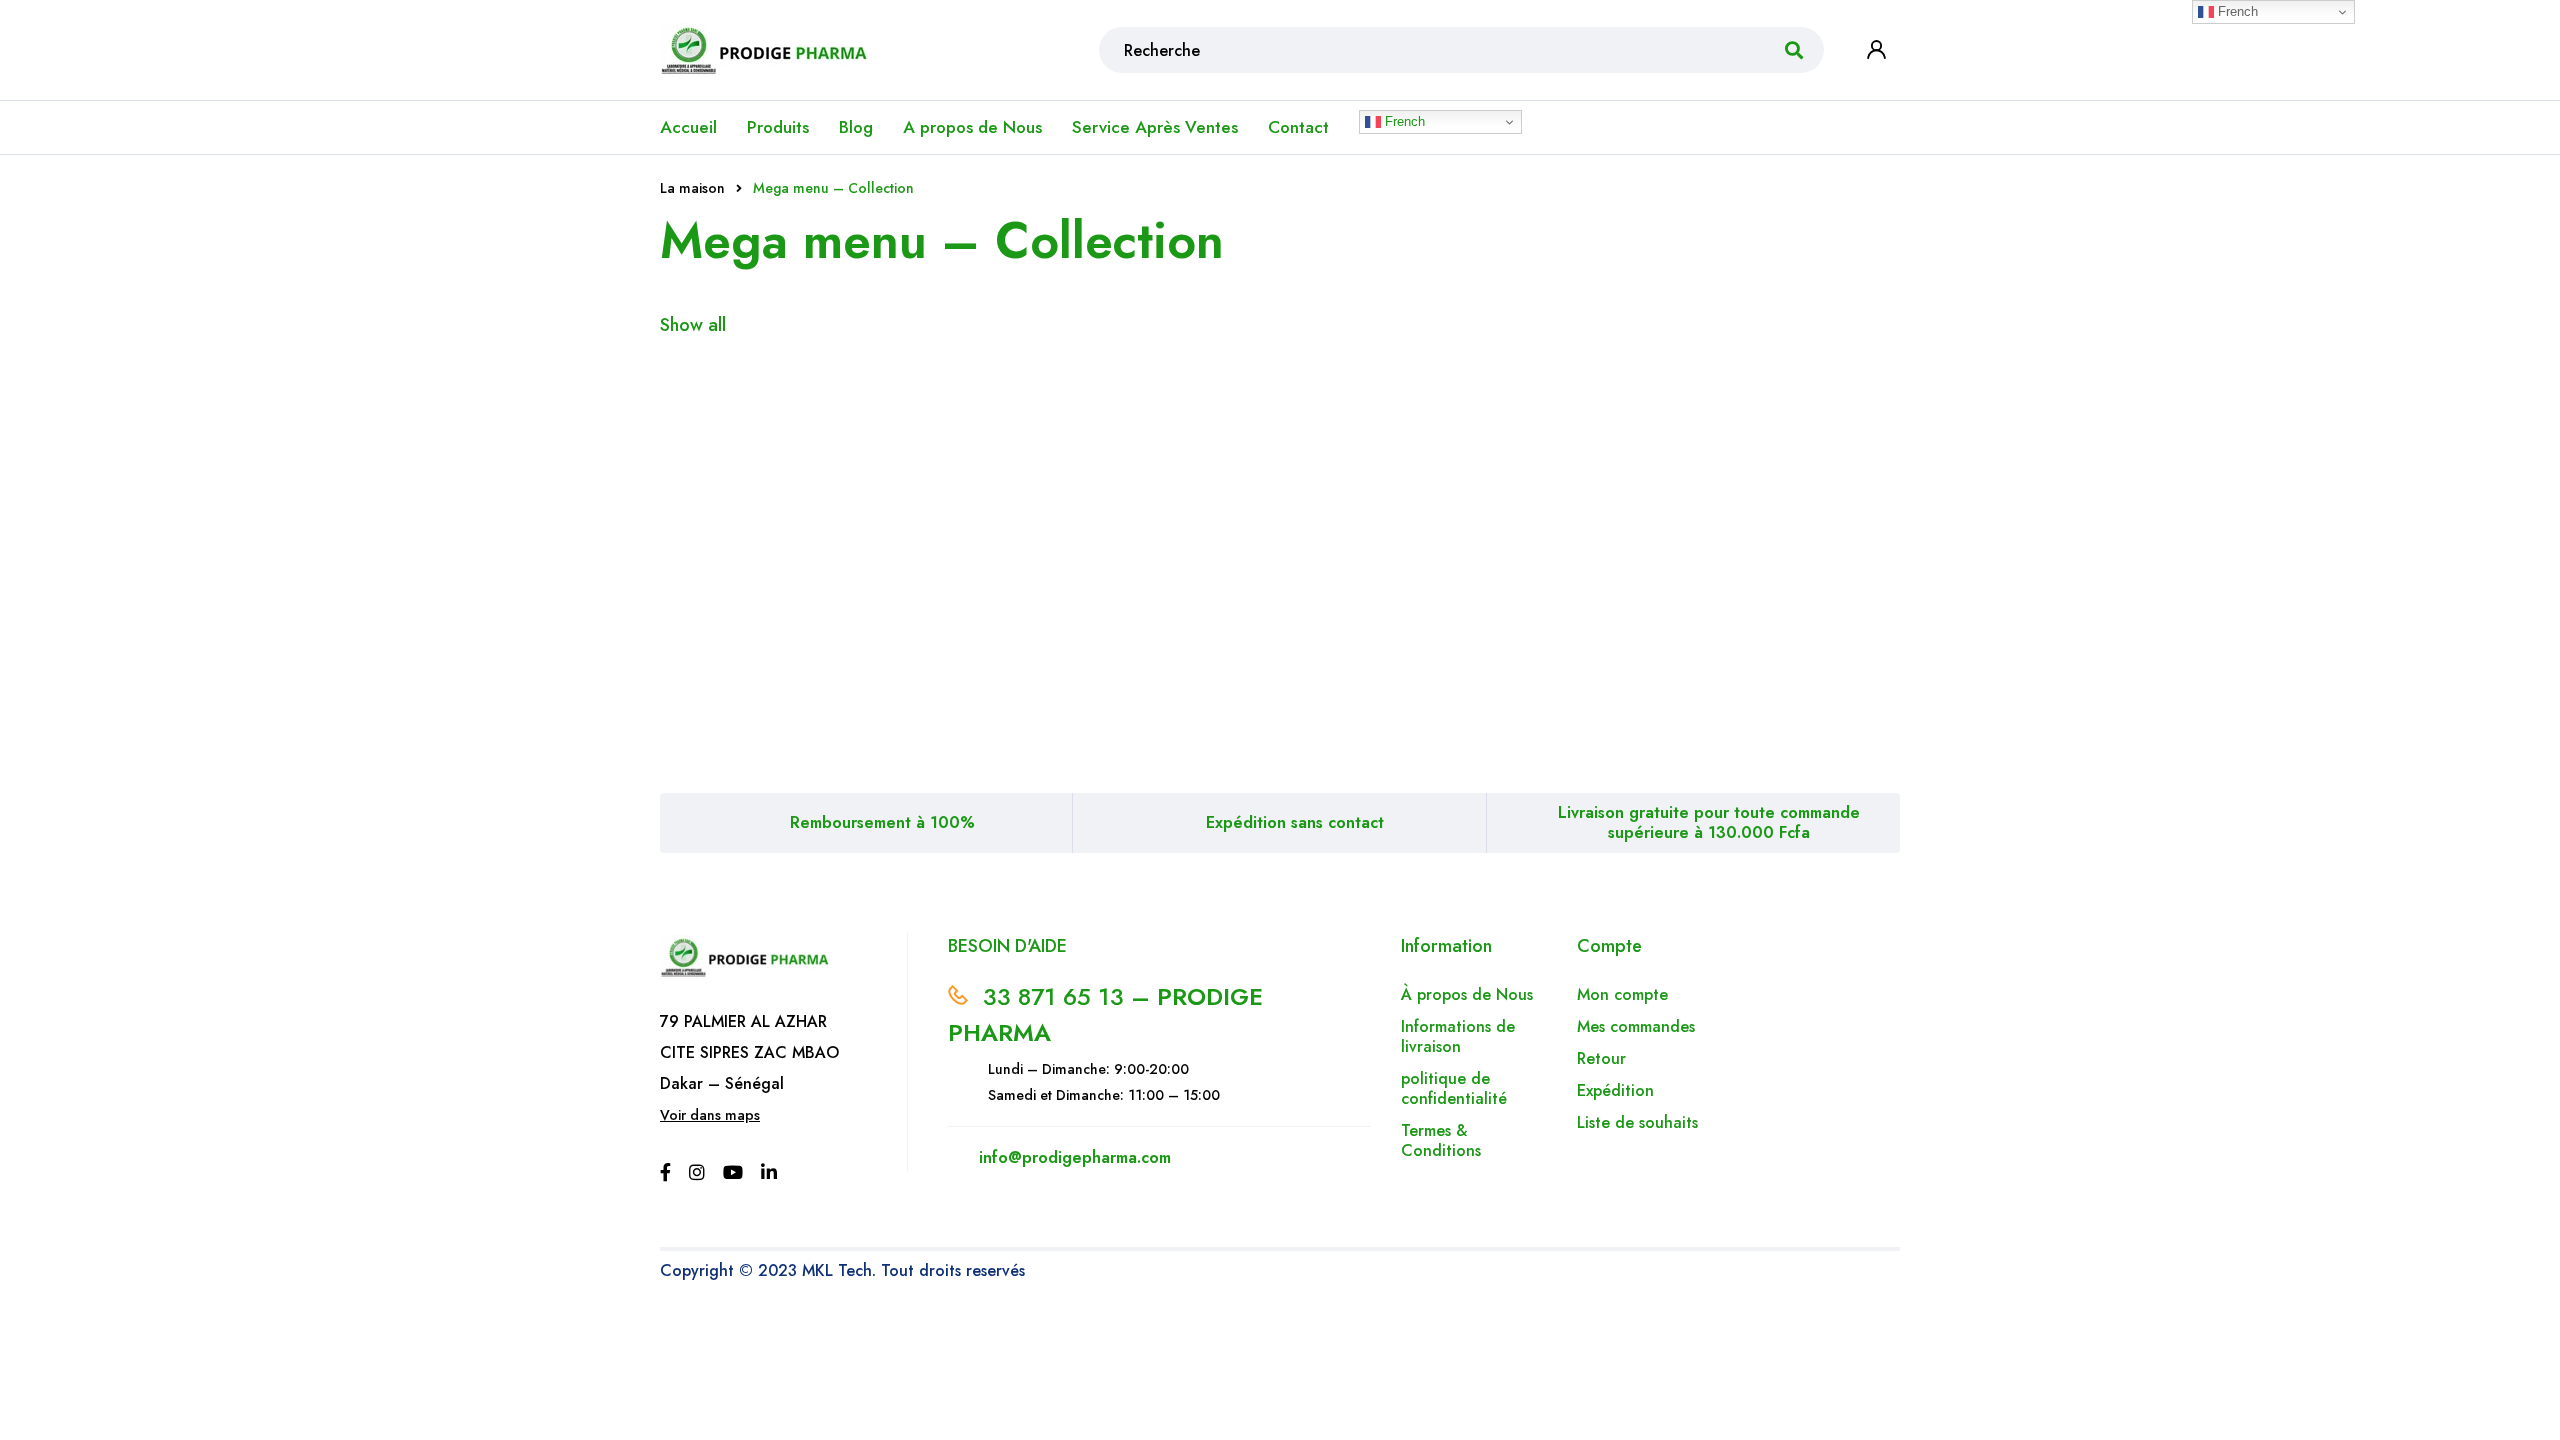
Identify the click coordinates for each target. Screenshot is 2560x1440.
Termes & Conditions (1441, 1140)
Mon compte (1622, 994)
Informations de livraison (1458, 1036)
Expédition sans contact (1295, 822)
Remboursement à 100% (882, 822)
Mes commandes (1636, 1026)
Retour (1604, 1058)
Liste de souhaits (1637, 1122)
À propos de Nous (1467, 994)
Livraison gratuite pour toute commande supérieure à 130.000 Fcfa (1709, 822)
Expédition (1615, 1090)
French (1403, 121)
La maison (692, 188)
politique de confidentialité (1454, 1088)
